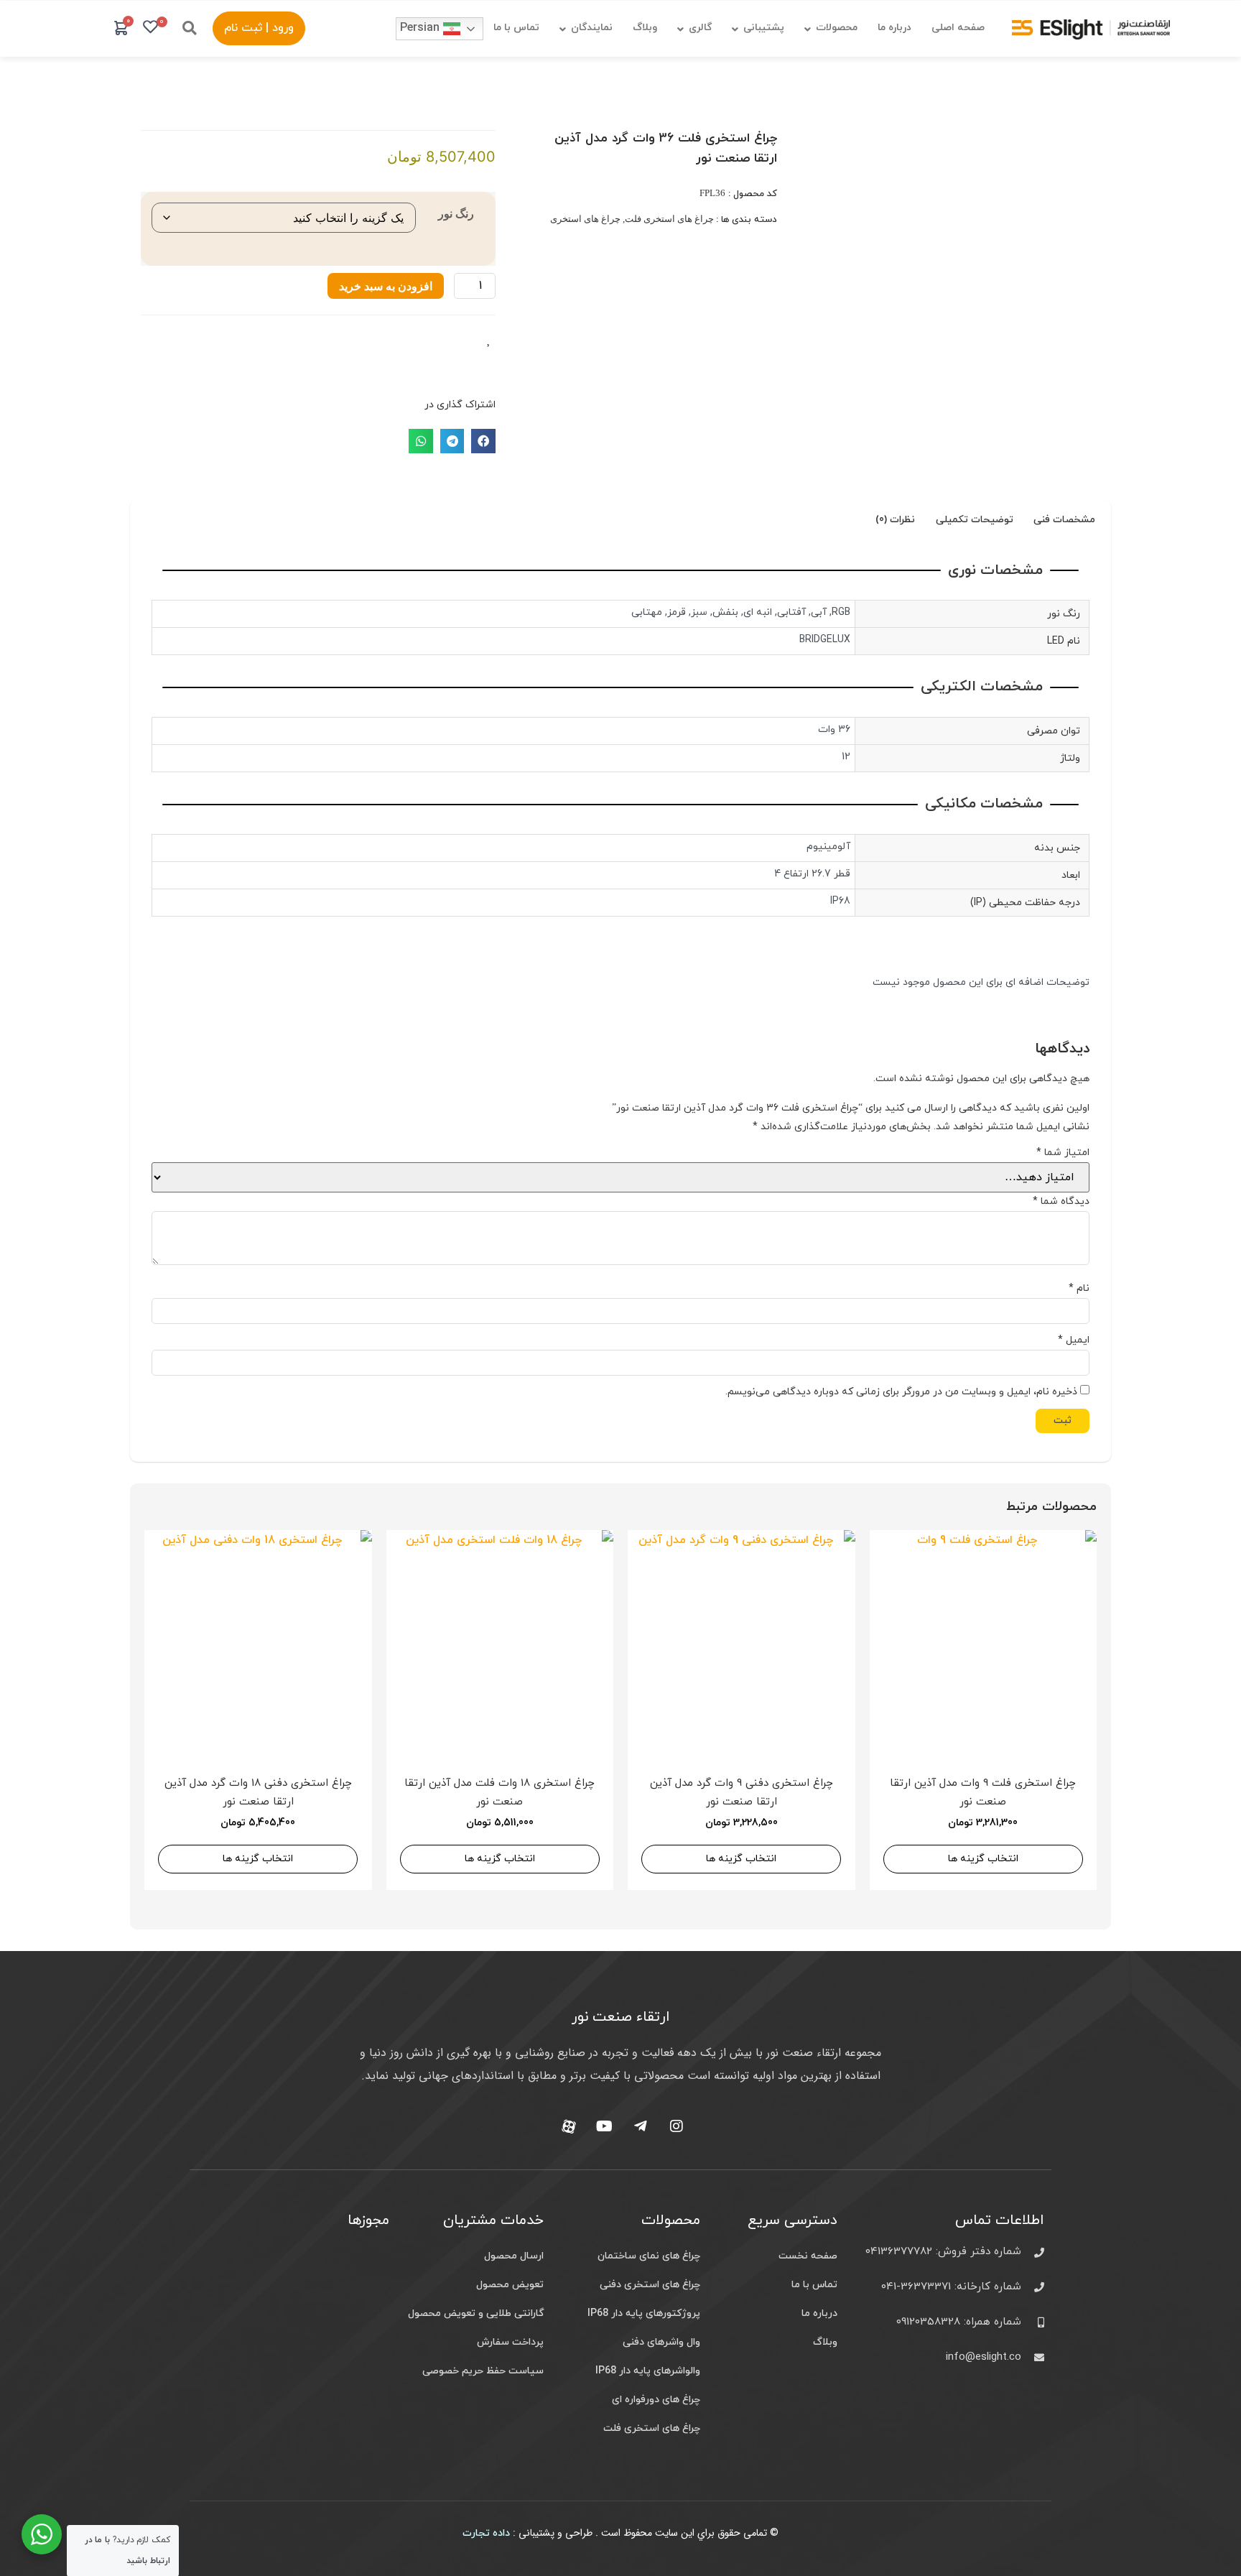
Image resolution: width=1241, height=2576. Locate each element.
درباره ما (819, 2313)
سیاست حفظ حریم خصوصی (483, 2371)
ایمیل (1074, 1340)
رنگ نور (456, 213)
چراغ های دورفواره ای (656, 2400)
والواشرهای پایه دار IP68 (648, 2371)
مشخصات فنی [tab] (1064, 520)
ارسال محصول (514, 2256)
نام (1079, 1289)
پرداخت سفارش (510, 2342)
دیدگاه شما (1061, 1202)
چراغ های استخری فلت (669, 219)
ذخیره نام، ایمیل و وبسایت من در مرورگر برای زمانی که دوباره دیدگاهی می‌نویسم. (901, 1392)
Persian (422, 28)
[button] (190, 28)
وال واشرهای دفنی (661, 2342)
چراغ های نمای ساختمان (649, 2256)
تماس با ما (814, 2285)
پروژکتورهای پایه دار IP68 (644, 2313)
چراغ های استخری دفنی (650, 2285)
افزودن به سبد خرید (386, 286)
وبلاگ (825, 2342)
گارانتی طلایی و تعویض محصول (476, 2313)
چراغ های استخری (585, 219)
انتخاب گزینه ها (983, 1859)
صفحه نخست (808, 2256)
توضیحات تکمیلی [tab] (975, 520)
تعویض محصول (510, 2285)
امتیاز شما (1063, 1153)
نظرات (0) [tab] (895, 520)
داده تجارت (486, 2533)
